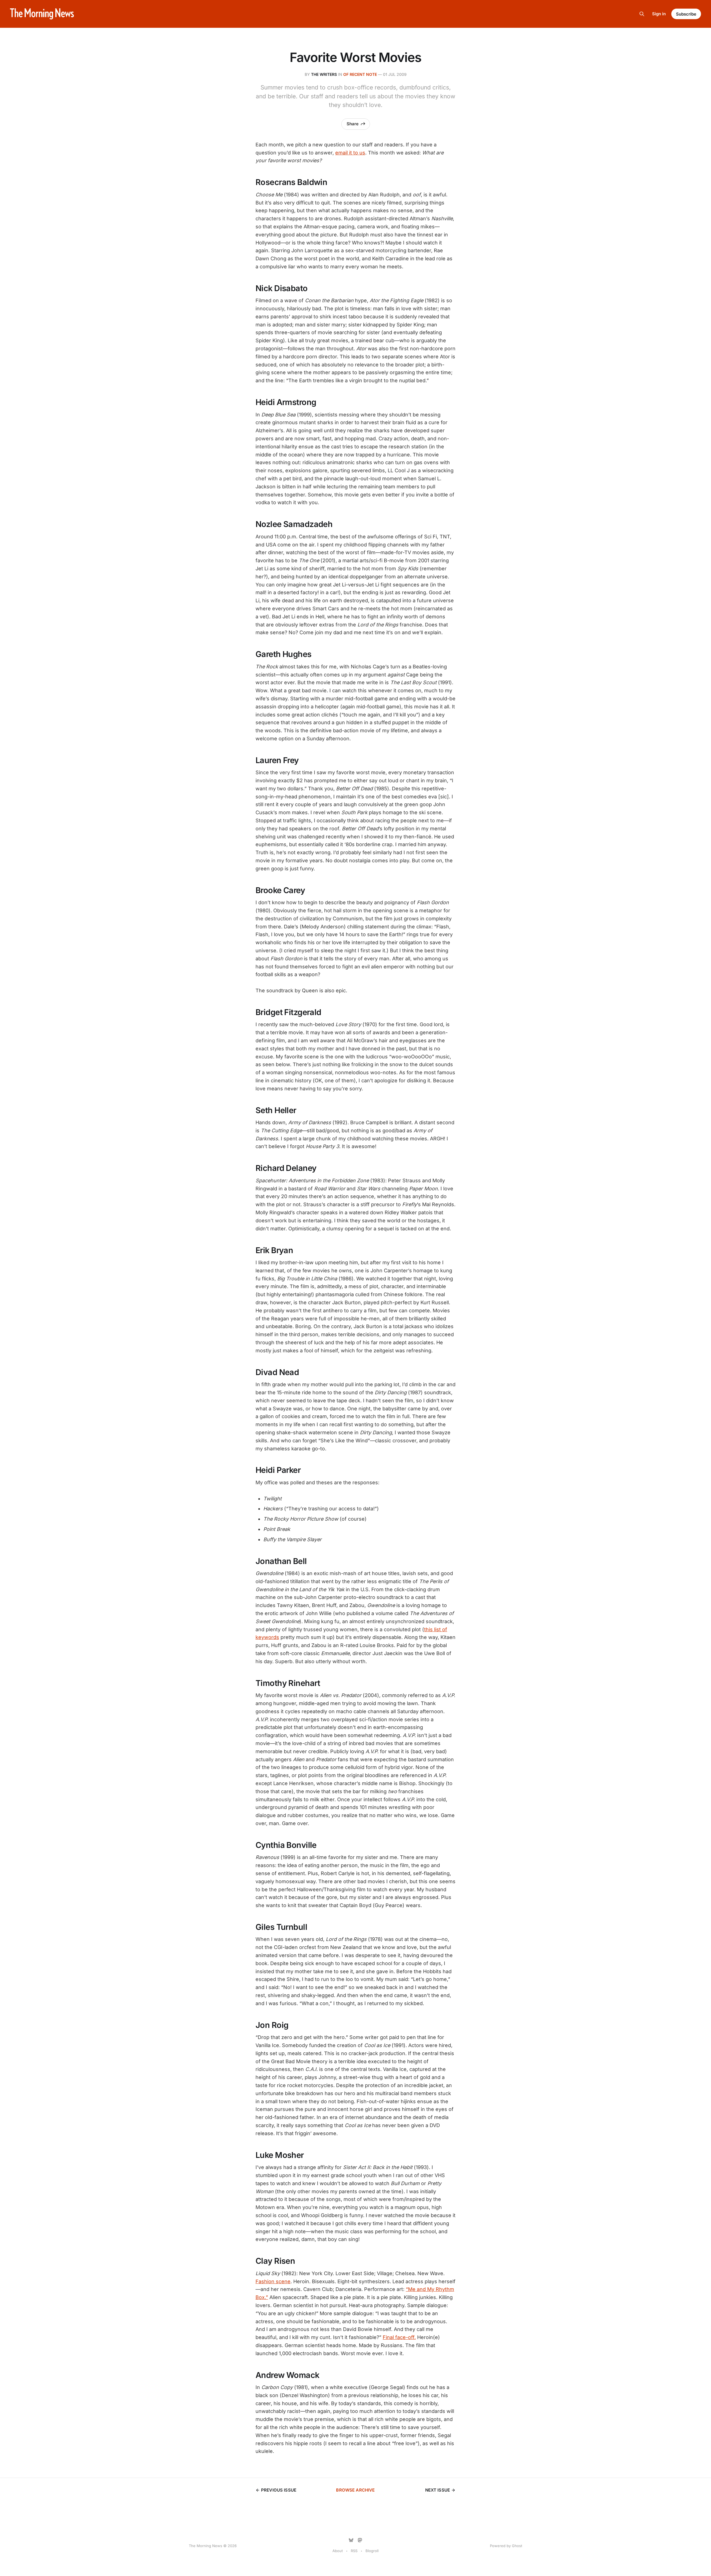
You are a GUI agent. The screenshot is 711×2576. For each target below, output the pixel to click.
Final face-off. (399, 2337)
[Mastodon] (360, 2540)
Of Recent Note (360, 74)
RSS (354, 2551)
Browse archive (355, 2490)
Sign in (659, 14)
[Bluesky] (351, 2540)
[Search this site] (642, 14)
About (338, 2551)
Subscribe (686, 14)
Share (353, 124)
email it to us (350, 153)
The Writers (324, 74)
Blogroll (372, 2551)
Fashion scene (273, 2281)
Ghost (517, 2546)
